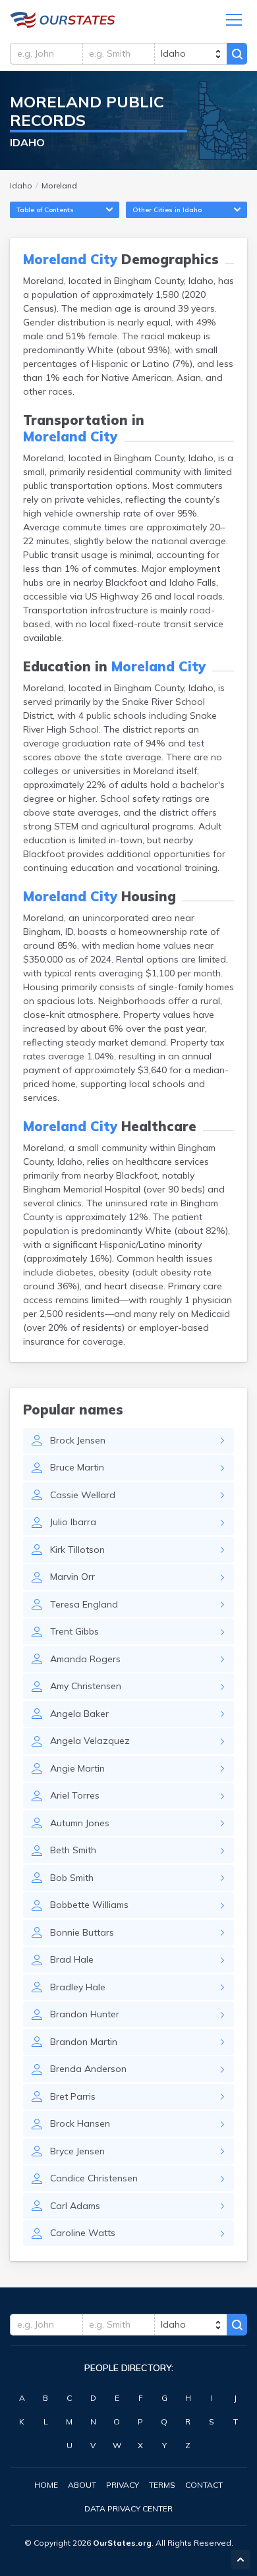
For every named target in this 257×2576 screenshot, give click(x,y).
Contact (204, 2485)
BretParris (73, 2096)
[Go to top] (241, 2560)
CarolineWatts (83, 2233)
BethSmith (73, 1850)
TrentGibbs (74, 1631)
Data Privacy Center (128, 2508)
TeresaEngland (84, 1604)
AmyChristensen (86, 1686)
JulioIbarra (73, 1522)
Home (46, 2485)
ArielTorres (75, 1795)
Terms (162, 2485)
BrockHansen (80, 2123)
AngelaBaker (79, 1714)
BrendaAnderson (88, 2069)
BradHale (72, 1959)
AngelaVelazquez (90, 1741)
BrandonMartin (84, 2042)
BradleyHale (78, 1987)
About (82, 2485)
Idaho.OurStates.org (63, 20)
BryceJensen (77, 2151)
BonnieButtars (82, 1932)
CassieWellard (83, 1495)
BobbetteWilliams (89, 1905)
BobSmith (72, 1878)
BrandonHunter (85, 2014)
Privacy (123, 2485)
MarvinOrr (72, 1577)
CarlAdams (75, 2206)
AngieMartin (77, 1768)
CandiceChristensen (94, 2178)
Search (237, 54)
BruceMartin (77, 1467)
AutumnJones (80, 1823)
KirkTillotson (77, 1550)
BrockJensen (78, 1440)
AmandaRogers (85, 1659)
